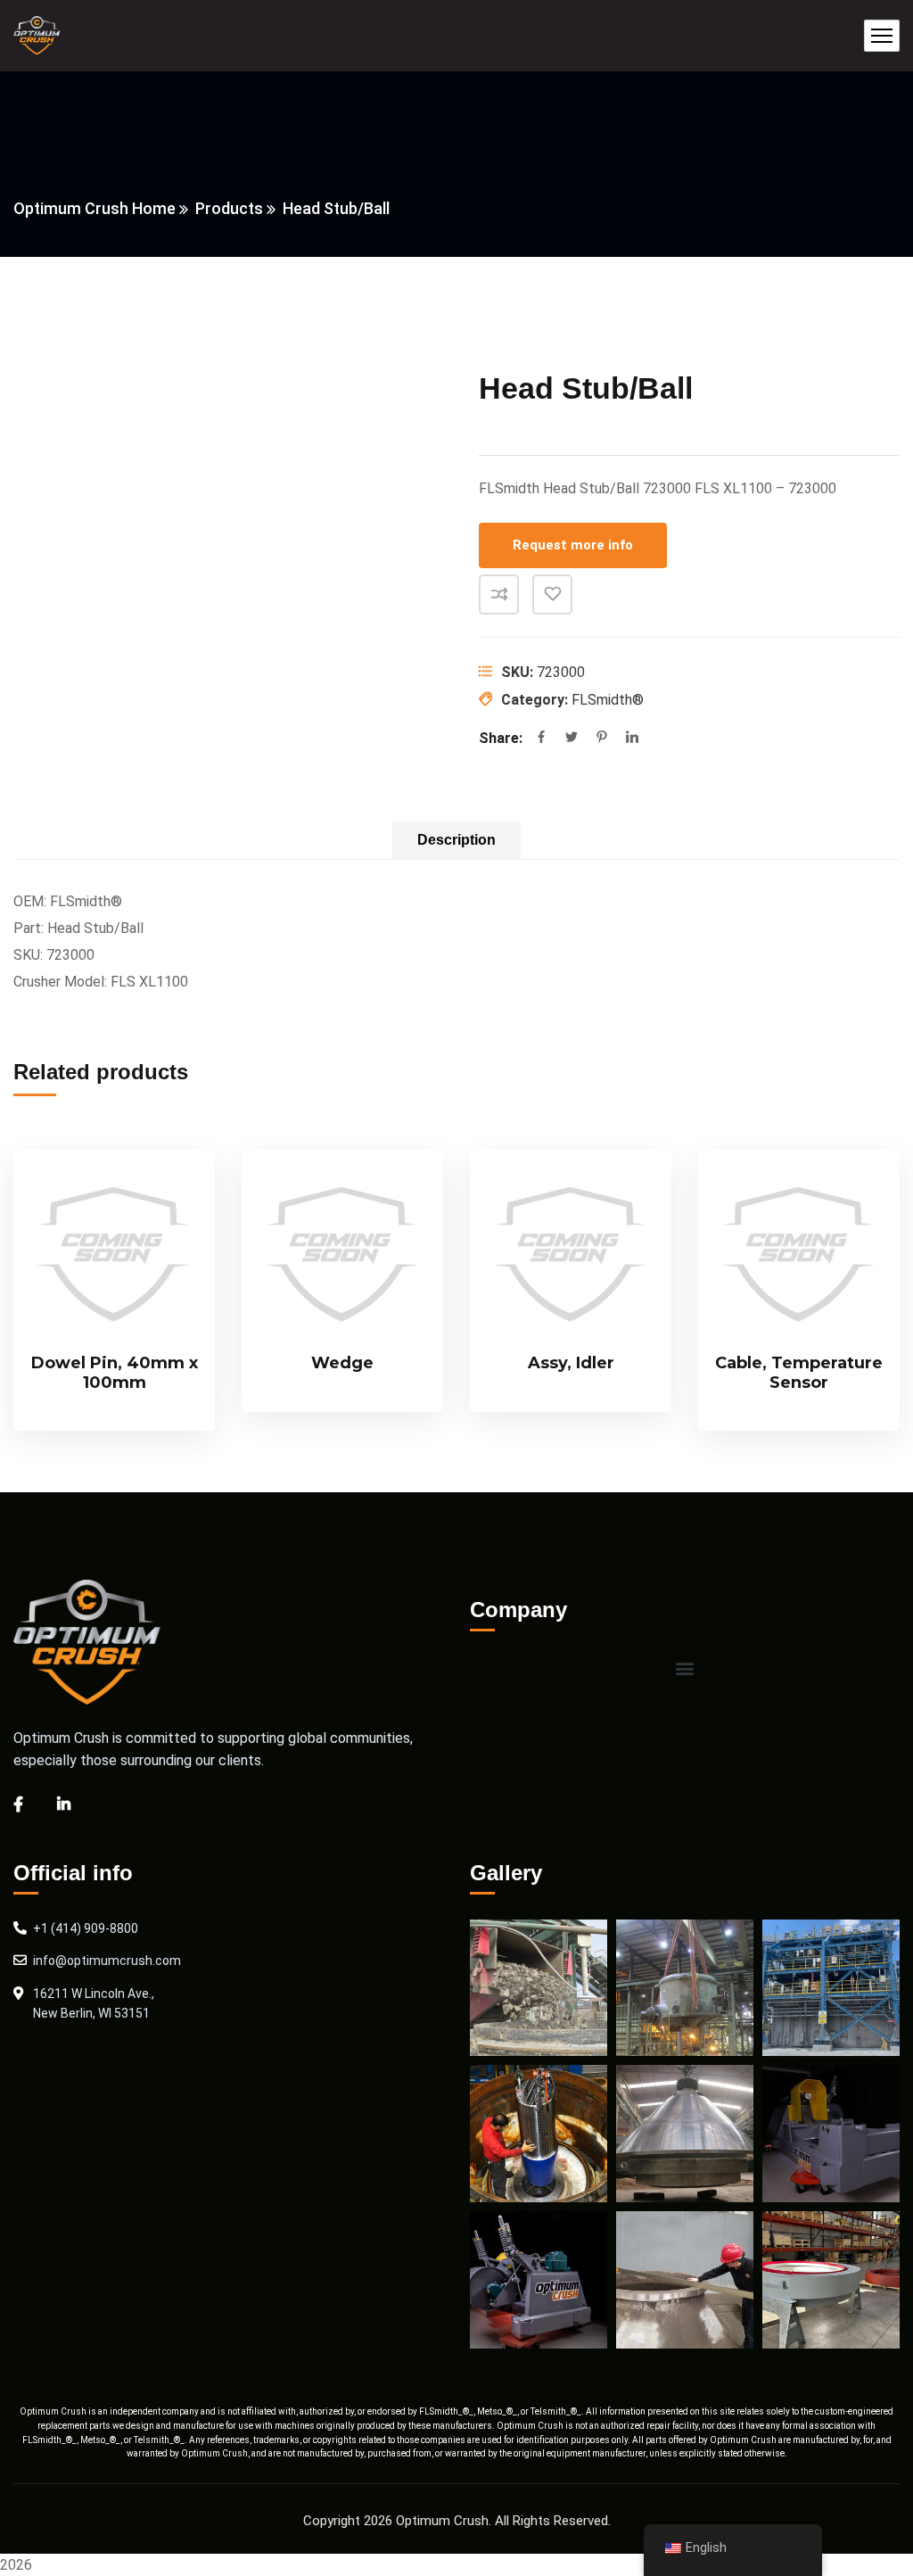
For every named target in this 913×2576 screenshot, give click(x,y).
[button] (685, 1668)
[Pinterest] (602, 739)
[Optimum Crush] (37, 36)
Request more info (573, 545)
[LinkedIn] (632, 739)
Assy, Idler (571, 1363)
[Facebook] (541, 739)
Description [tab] (456, 840)
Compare (499, 594)
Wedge (342, 1363)
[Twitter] (572, 739)
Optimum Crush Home (95, 208)
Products (229, 208)
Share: (501, 738)
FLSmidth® (608, 700)
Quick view (171, 1280)
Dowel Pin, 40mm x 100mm (115, 1373)
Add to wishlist (552, 594)
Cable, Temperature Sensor (799, 1373)
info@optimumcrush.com (107, 1961)
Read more (171, 1198)
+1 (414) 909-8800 (86, 1928)
